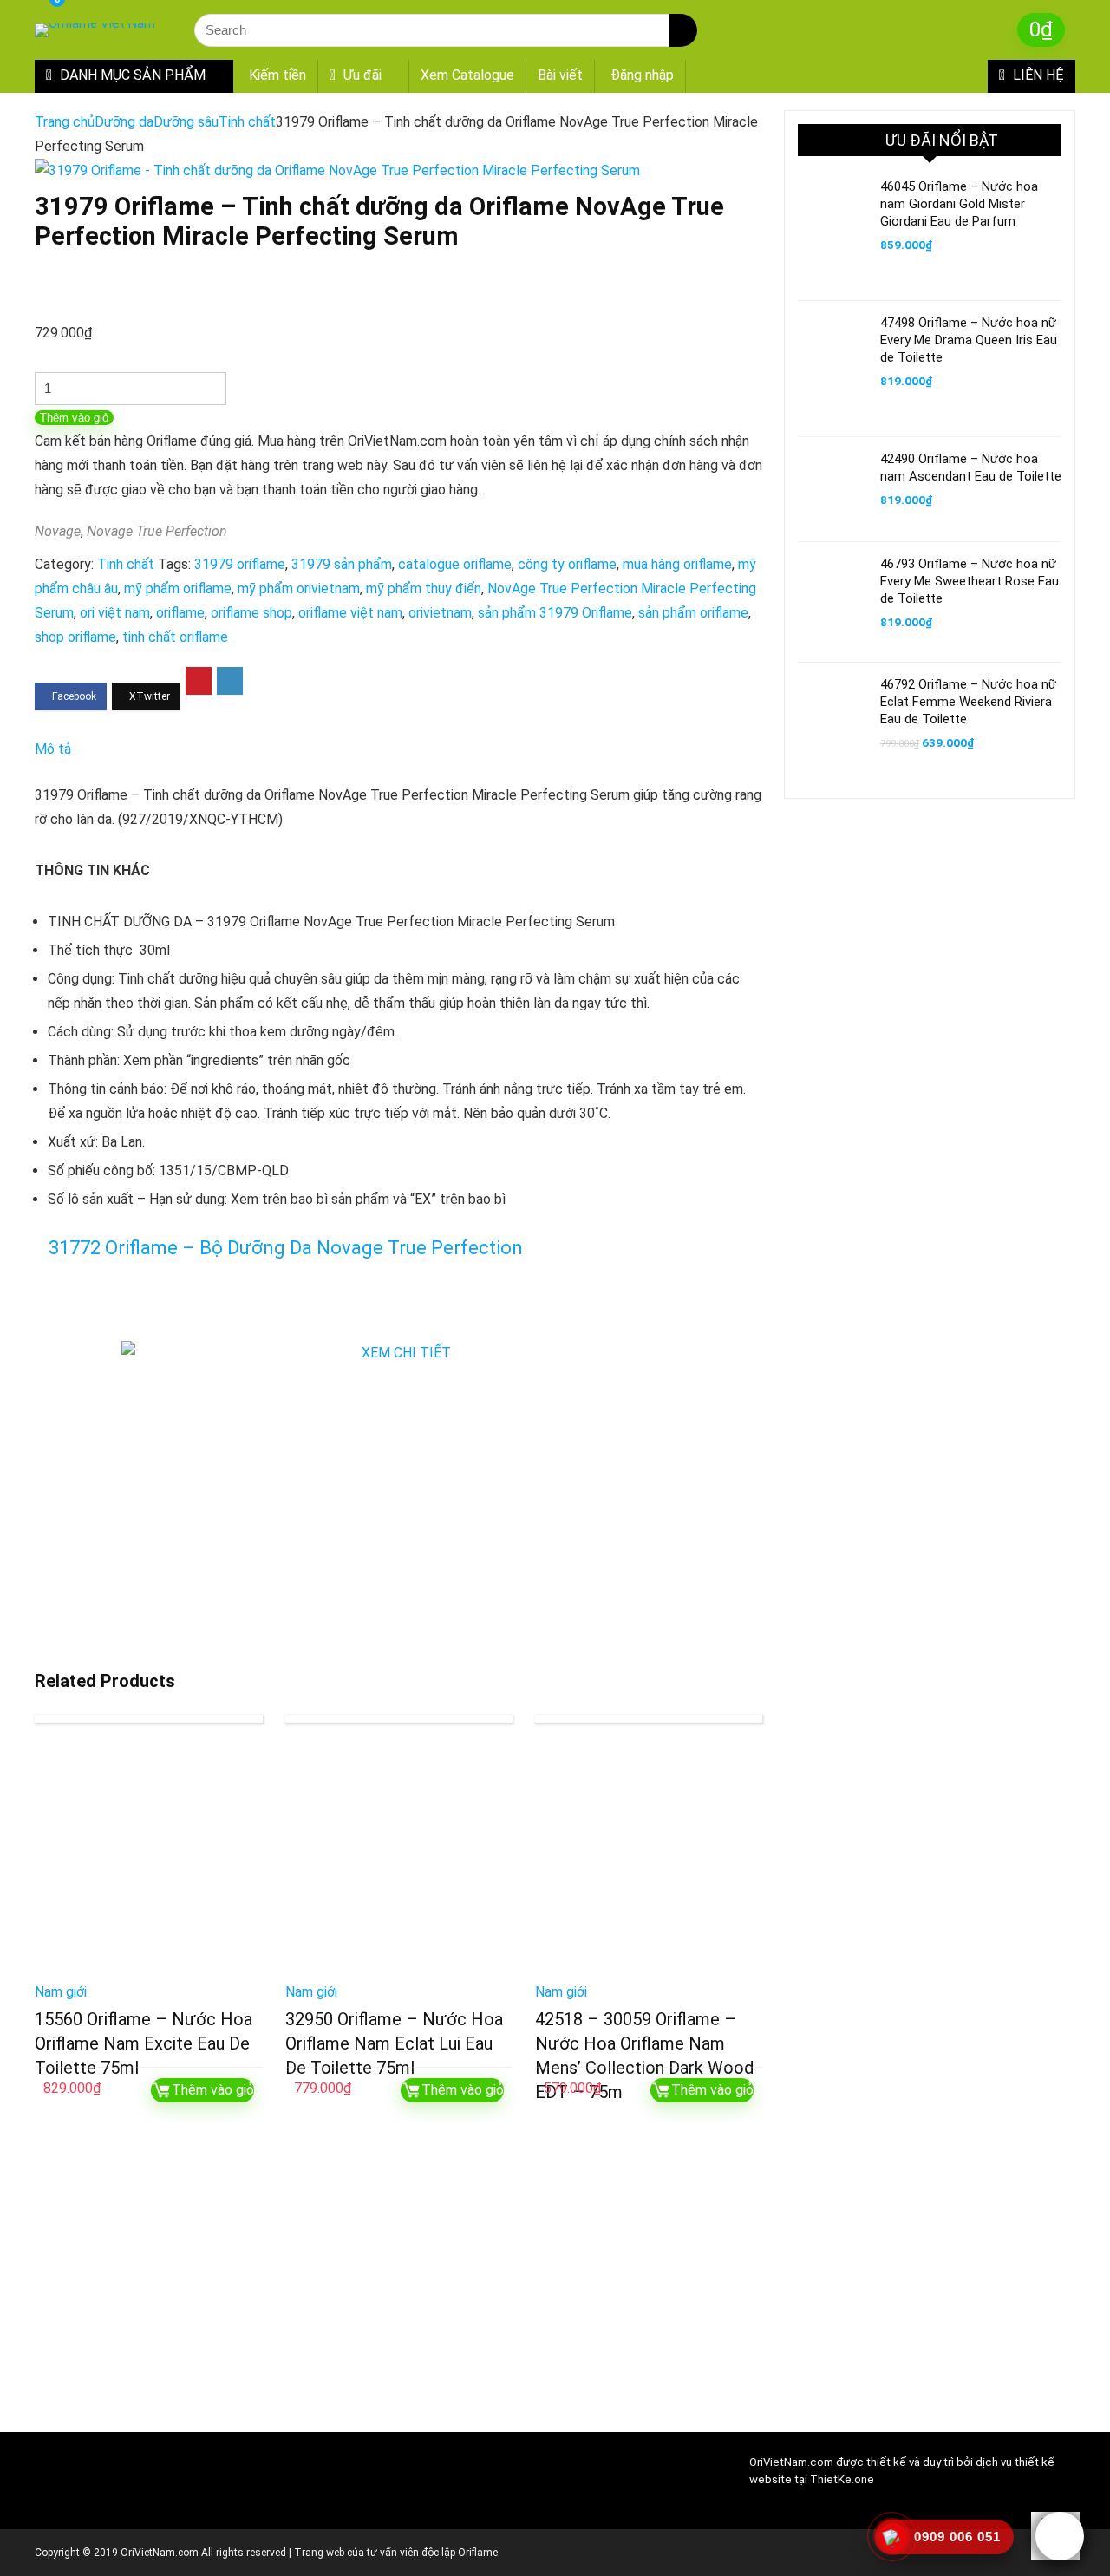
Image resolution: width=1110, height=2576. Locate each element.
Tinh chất (247, 122)
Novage (58, 531)
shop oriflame (75, 637)
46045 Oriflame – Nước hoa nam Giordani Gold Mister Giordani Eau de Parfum (959, 204)
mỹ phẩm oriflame (178, 588)
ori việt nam (115, 613)
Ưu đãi (361, 75)
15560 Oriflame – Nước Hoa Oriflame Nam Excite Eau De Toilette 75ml (144, 2043)
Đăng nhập (642, 75)
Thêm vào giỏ (74, 418)
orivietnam (440, 613)
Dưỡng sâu (186, 122)
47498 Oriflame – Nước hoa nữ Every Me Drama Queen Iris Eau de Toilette (969, 340)
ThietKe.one (842, 2479)
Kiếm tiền (277, 75)
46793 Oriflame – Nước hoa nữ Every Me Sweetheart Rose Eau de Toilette (970, 581)
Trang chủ (65, 122)
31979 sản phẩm (342, 564)
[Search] (683, 30)
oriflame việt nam (350, 613)
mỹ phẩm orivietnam (299, 588)
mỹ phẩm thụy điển (424, 588)
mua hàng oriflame (677, 564)
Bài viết (560, 75)
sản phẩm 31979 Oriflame (555, 613)
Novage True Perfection (157, 531)
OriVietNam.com (791, 2462)
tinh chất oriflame (175, 637)
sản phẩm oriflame (693, 613)
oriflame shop (251, 613)
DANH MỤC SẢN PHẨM (131, 75)
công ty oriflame (567, 564)
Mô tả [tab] (53, 749)
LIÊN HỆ (1037, 75)
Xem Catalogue (467, 75)
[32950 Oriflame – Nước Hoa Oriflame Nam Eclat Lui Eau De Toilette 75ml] (399, 1859)
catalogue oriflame (455, 564)
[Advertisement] (399, 2280)
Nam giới (61, 1992)
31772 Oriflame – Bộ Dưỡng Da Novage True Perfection (286, 1248)
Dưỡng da (124, 122)
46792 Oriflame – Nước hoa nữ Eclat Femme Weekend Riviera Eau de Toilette (968, 702)
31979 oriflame (240, 564)
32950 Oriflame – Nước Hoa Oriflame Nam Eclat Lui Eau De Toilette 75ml (394, 2043)
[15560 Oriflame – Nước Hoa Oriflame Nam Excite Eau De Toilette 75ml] (148, 1859)
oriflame (180, 613)
